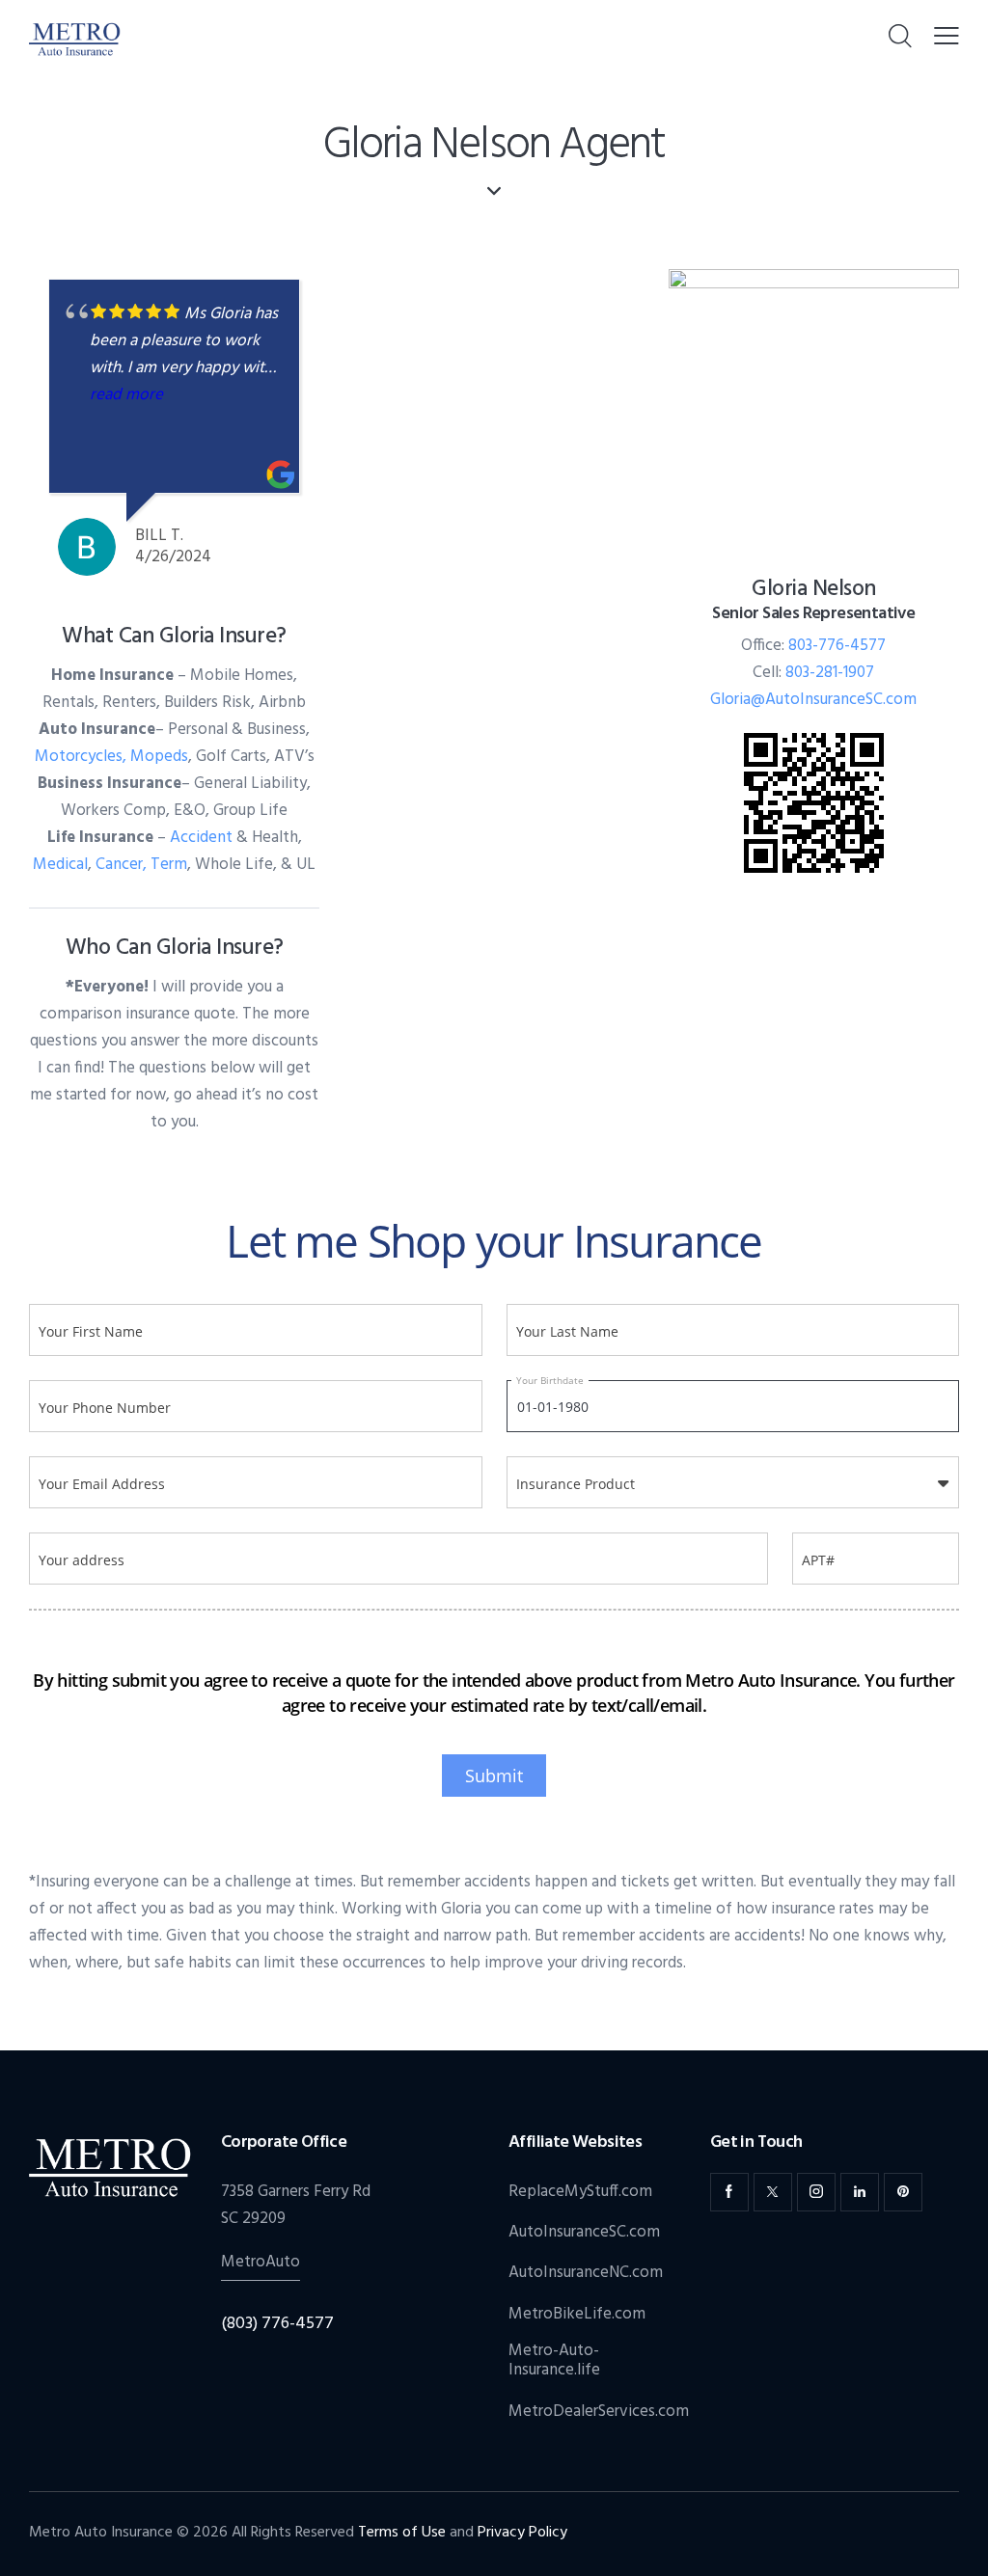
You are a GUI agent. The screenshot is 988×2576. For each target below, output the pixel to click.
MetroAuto (261, 2262)
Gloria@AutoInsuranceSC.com (813, 700)
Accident (201, 838)
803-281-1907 (830, 673)
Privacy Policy (522, 2533)
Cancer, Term (141, 865)
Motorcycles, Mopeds (111, 757)
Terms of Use (402, 2533)
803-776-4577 (837, 646)
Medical (60, 865)
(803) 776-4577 (277, 2324)
